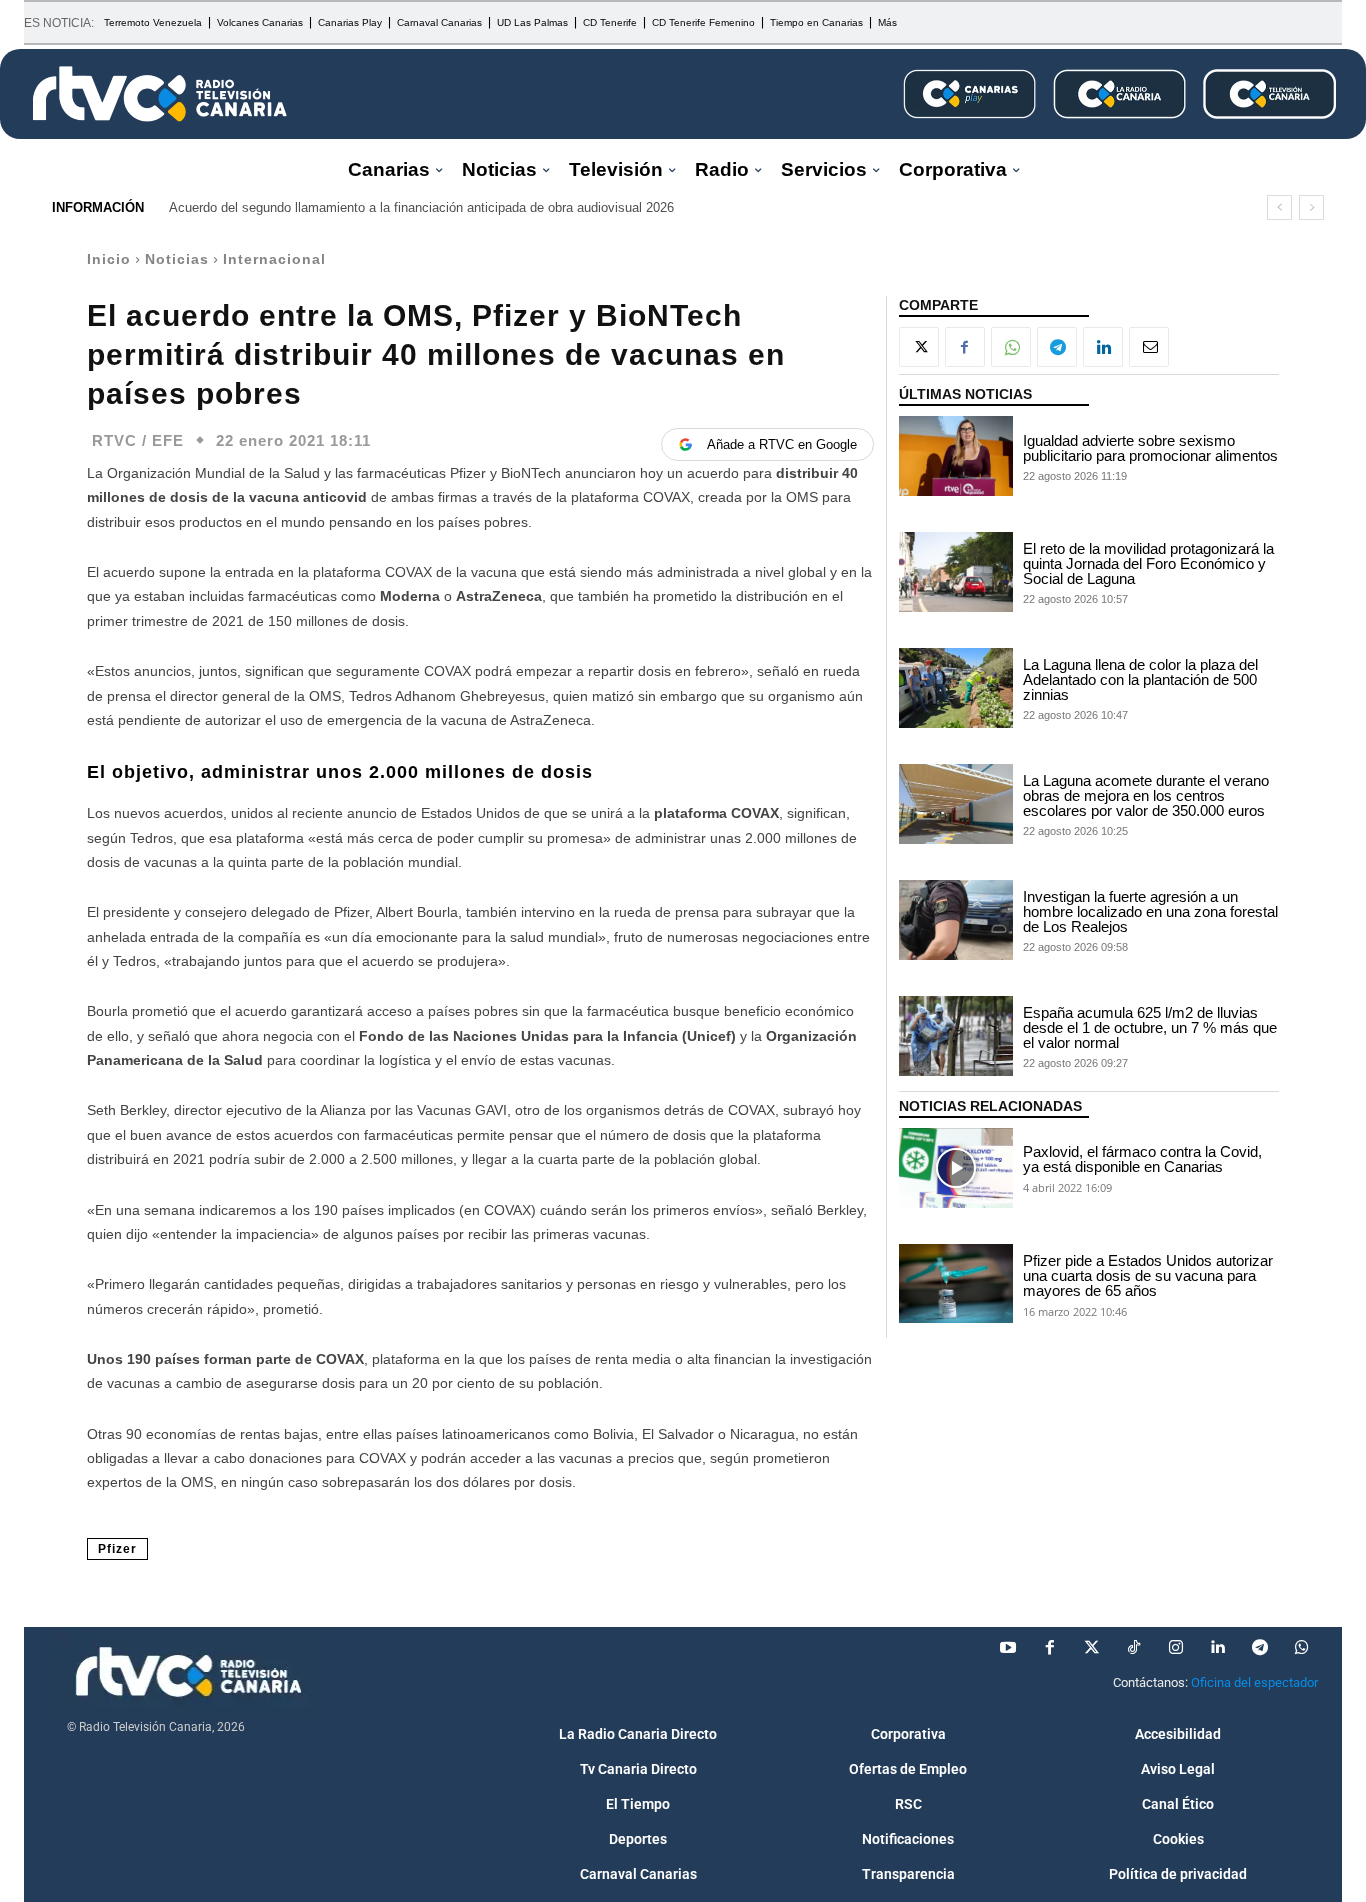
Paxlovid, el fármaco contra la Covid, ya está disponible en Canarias (1142, 1159)
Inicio (109, 259)
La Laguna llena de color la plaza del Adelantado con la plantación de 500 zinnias (1140, 679)
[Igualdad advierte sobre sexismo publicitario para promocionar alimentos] (956, 456)
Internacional (274, 259)
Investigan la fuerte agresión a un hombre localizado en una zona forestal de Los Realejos (1150, 911)
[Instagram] (1176, 1648)
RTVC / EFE (138, 440)
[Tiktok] (1134, 1648)
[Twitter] (1092, 1648)
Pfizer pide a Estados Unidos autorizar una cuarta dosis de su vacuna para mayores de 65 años (1148, 1275)
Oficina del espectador (1254, 1682)
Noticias (177, 259)
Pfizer (117, 1549)
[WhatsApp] (1011, 347)
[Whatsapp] (1302, 1648)
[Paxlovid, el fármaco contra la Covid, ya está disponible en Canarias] (956, 1168)
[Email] (1149, 347)
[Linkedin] (1103, 347)
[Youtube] (1008, 1648)
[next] (1311, 207)
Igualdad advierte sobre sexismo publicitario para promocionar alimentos (1150, 448)
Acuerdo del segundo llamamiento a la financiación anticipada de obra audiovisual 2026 (421, 207)
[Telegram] (1057, 347)
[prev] (1279, 207)
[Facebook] (965, 347)
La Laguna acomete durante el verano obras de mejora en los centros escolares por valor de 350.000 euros (1146, 795)
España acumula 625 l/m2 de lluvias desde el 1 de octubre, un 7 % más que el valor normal (1150, 1027)
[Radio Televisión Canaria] (160, 94)
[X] (919, 347)
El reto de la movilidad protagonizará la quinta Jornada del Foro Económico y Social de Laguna (1148, 563)
